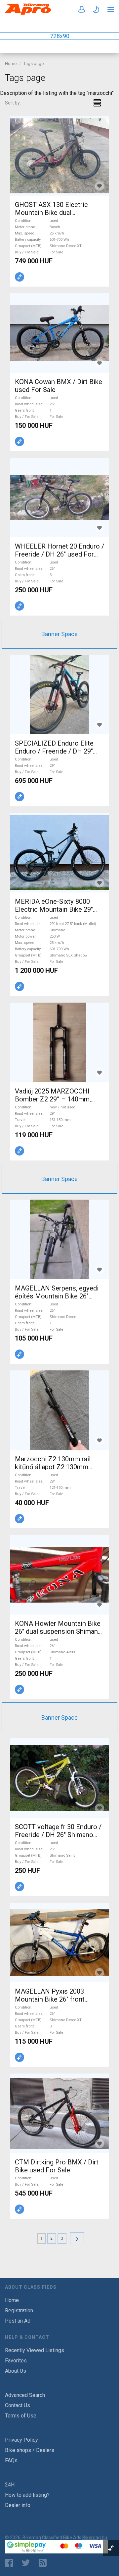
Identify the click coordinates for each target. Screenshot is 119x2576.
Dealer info (18, 2505)
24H (10, 2485)
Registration (19, 2311)
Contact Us (18, 2405)
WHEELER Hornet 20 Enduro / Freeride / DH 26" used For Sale (59, 554)
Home (11, 64)
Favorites (16, 2361)
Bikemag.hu (95, 2538)
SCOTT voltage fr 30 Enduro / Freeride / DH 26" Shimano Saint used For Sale (58, 1835)
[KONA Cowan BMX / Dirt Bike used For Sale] (59, 333)
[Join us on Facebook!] (9, 2563)
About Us (16, 2371)
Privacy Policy (21, 2440)
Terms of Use (21, 2416)
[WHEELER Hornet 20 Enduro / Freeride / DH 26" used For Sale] (59, 497)
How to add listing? (27, 2495)
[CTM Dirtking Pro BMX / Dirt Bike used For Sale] (59, 2113)
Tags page (34, 64)
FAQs (11, 2460)
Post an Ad (18, 2321)
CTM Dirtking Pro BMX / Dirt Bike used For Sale (57, 2166)
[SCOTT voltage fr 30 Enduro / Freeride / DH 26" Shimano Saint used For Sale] (59, 1778)
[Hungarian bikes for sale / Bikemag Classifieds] (28, 13)
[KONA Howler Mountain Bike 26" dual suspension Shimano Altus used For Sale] (59, 1575)
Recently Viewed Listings (35, 2350)
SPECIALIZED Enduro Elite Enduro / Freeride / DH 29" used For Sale (54, 751)
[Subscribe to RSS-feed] (44, 2563)
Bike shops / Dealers (30, 2450)
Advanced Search (25, 2395)
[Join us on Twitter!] (26, 2563)
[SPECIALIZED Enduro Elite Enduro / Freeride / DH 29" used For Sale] (59, 694)
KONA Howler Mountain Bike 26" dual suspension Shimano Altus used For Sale (58, 1631)
